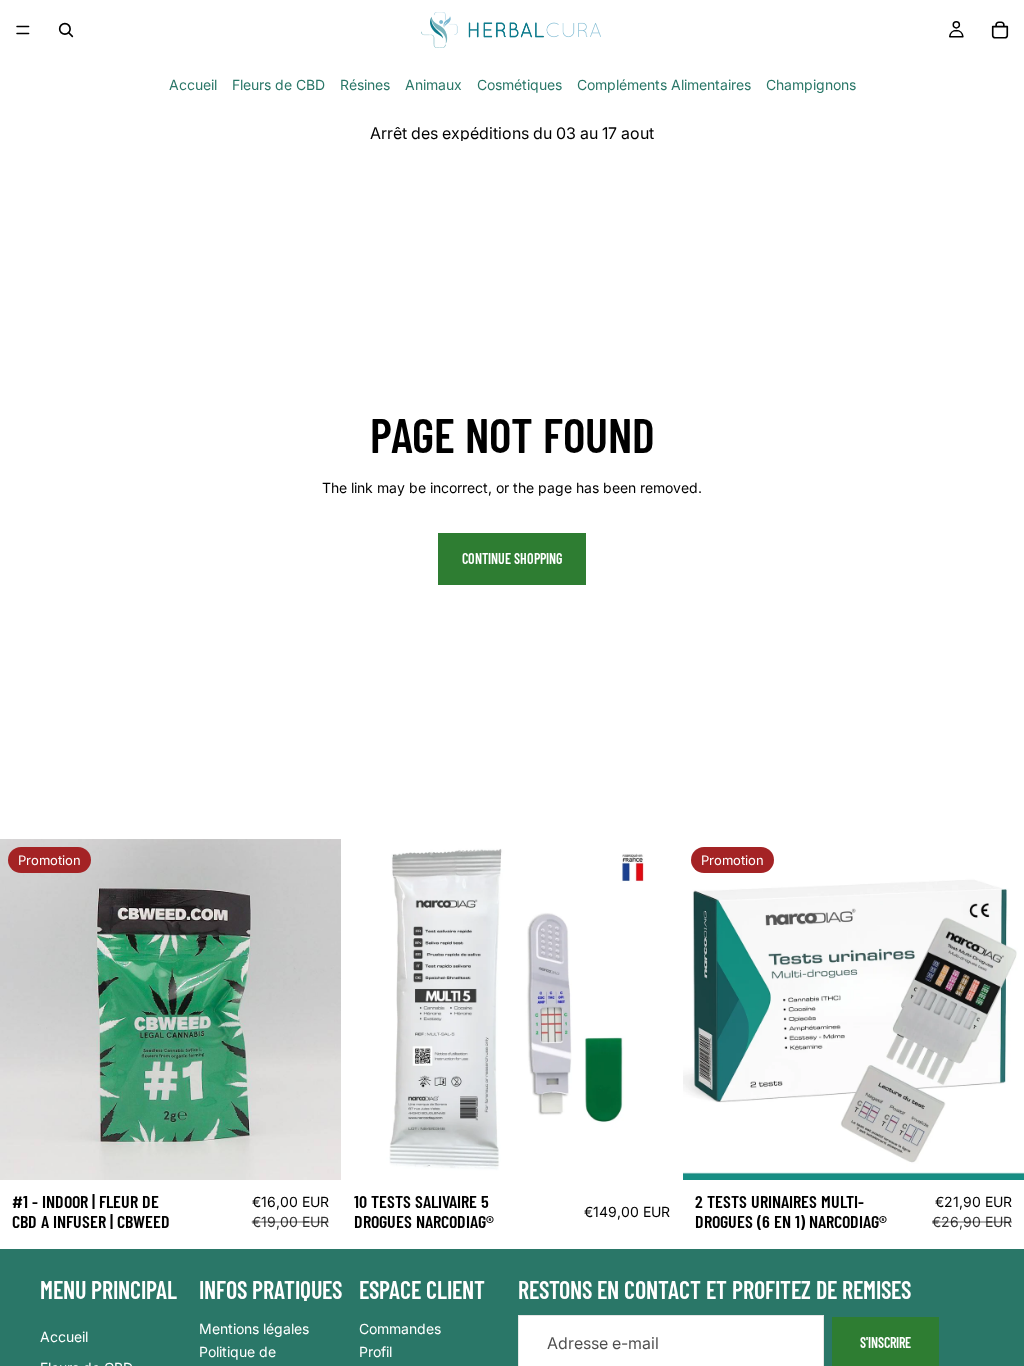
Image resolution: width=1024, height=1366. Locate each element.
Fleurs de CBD (278, 84)
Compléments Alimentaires (664, 84)
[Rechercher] (66, 30)
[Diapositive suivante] (652, 1009)
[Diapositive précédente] (372, 1009)
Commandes (400, 1327)
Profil (375, 1351)
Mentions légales (254, 1327)
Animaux (433, 84)
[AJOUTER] (652, 1149)
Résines (365, 84)
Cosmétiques (519, 84)
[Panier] (1000, 30)
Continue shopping (512, 558)
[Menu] (23, 30)
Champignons (811, 84)
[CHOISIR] (310, 1149)
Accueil (193, 84)
